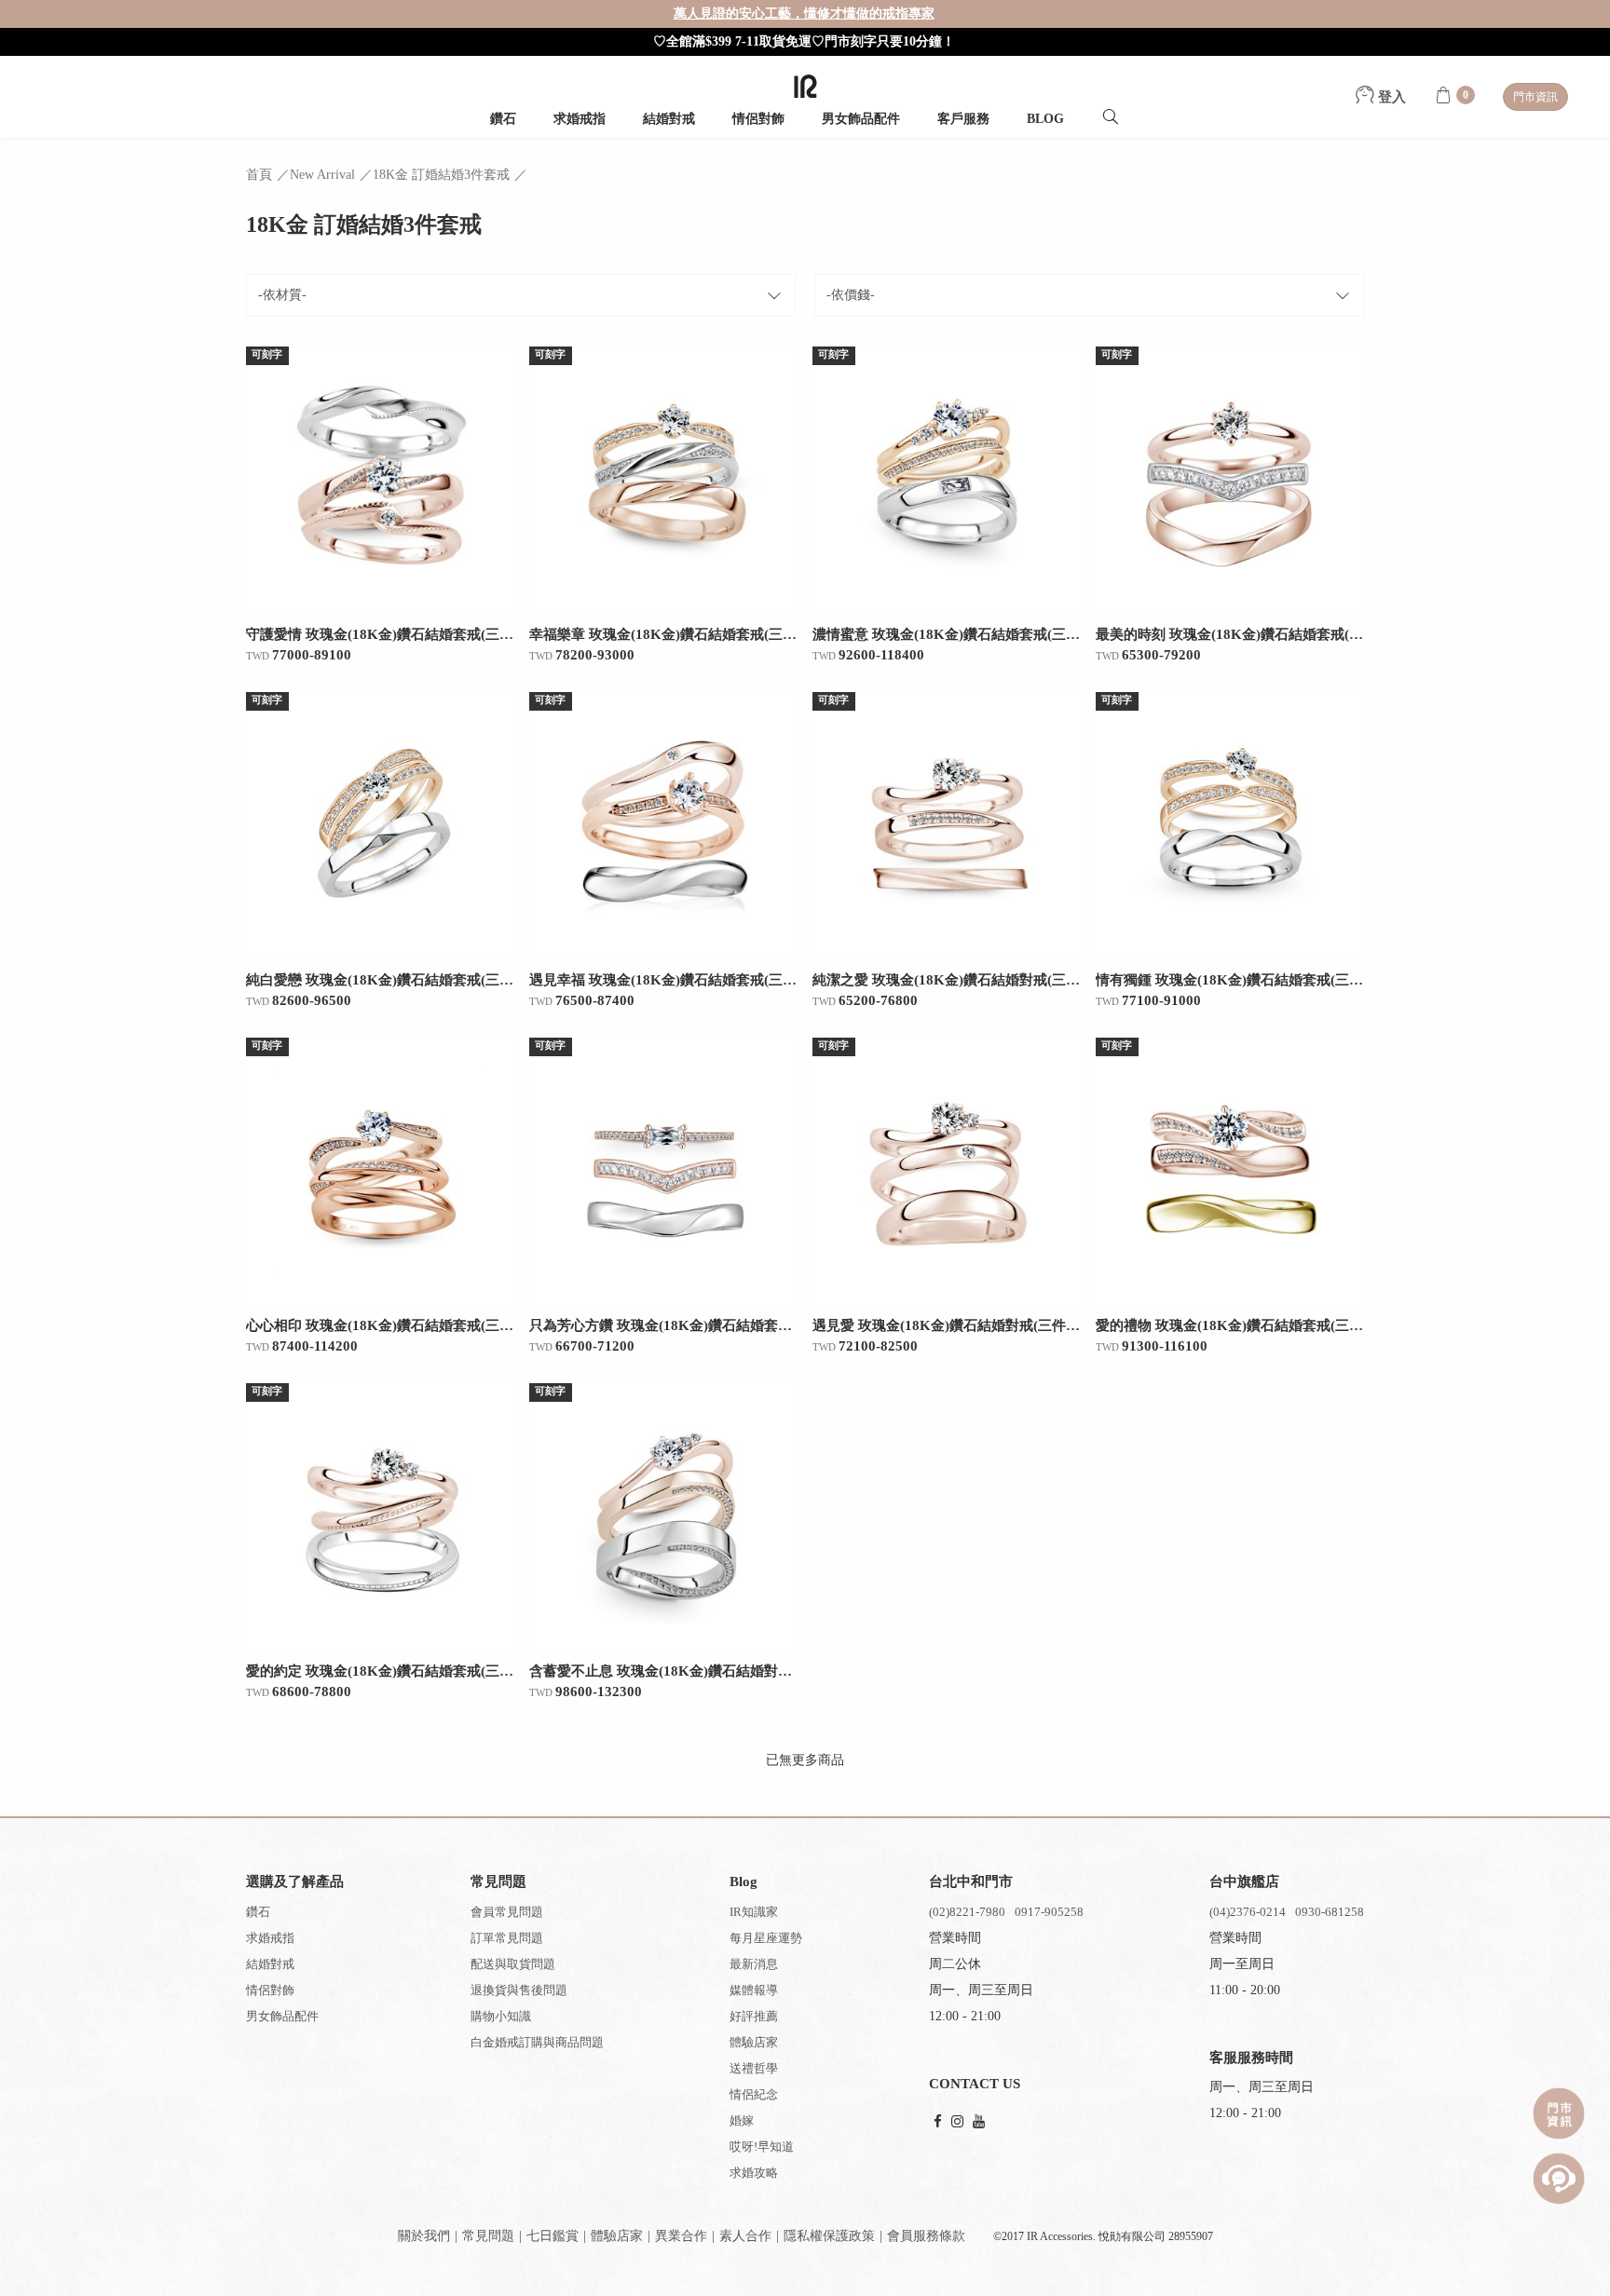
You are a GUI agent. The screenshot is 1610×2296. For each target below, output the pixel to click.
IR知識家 (754, 1912)
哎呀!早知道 (762, 2147)
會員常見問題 (507, 1912)
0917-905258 (1049, 1912)
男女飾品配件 (861, 119)
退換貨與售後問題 (519, 1990)
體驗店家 (754, 2042)
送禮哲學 (754, 2068)
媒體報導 (754, 1990)
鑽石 (503, 119)
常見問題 (488, 2236)
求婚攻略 (754, 2173)
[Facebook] (938, 2122)
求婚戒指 (580, 119)
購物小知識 (501, 2016)
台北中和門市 (971, 1882)
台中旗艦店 (1244, 1882)
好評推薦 (754, 2016)
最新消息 (754, 1964)
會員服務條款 (926, 2236)
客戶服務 (963, 119)
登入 (1390, 97)
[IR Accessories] (805, 86)
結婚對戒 (669, 119)
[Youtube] (979, 2122)
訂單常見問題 (507, 1938)
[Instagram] (957, 2122)
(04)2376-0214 (1248, 1912)
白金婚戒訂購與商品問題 (537, 2042)
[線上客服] (1559, 2179)
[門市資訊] (1559, 2113)
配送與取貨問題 (513, 1964)
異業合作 (681, 2236)
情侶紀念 (754, 2094)
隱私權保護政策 (829, 2236)
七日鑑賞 (553, 2236)
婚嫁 (742, 2120)
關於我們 (424, 2236)
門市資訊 (1535, 97)
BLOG (1045, 119)
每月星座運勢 (766, 1938)
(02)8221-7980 (967, 1912)
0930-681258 (1330, 1912)
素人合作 (745, 2236)
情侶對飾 (758, 119)
